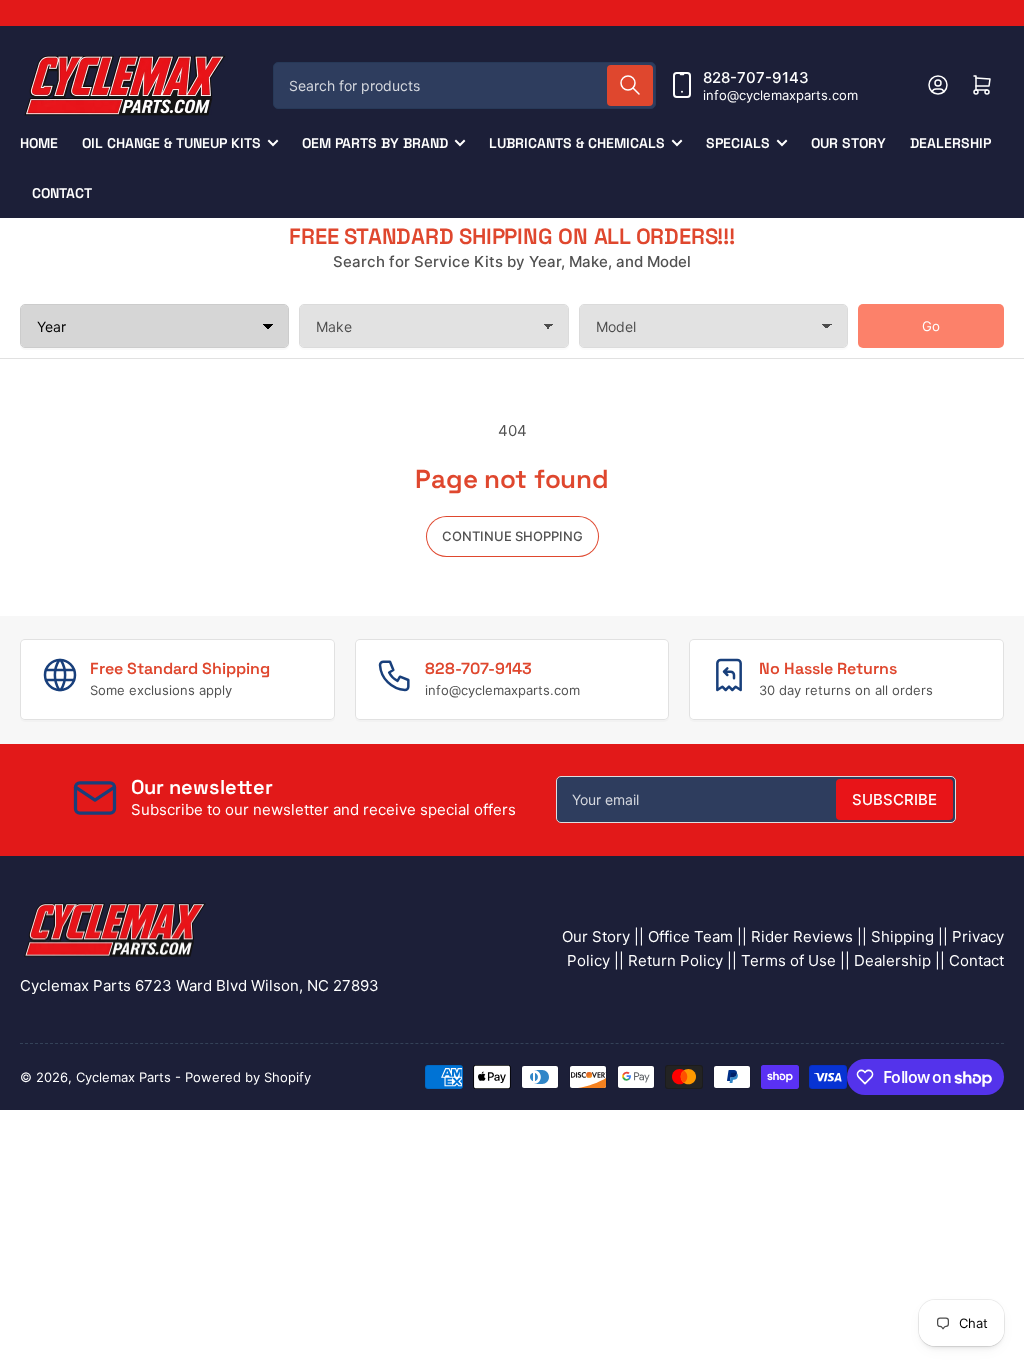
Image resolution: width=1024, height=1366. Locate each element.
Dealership (950, 143)
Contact (62, 193)
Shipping (902, 936)
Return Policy (675, 960)
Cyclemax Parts (123, 1077)
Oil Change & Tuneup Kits (171, 143)
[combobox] (464, 85)
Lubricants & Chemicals (577, 143)
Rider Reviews (802, 936)
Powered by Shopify (248, 1077)
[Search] (630, 85)
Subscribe (894, 799)
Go (931, 326)
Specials (738, 143)
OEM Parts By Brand (375, 143)
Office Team (690, 936)
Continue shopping (512, 536)
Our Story (848, 143)
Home (39, 143)
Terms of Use (788, 960)
